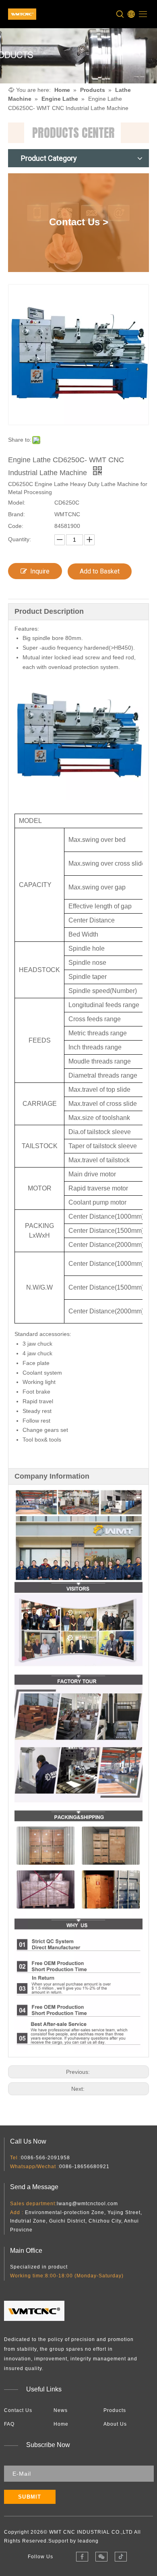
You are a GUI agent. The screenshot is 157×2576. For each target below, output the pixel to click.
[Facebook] (82, 2557)
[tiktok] (121, 2557)
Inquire (40, 571)
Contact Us (18, 2410)
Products (115, 2410)
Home (61, 2424)
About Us (115, 2424)
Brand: (17, 514)
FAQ (9, 2424)
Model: (17, 503)
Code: (16, 526)
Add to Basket (100, 571)
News (61, 2410)
